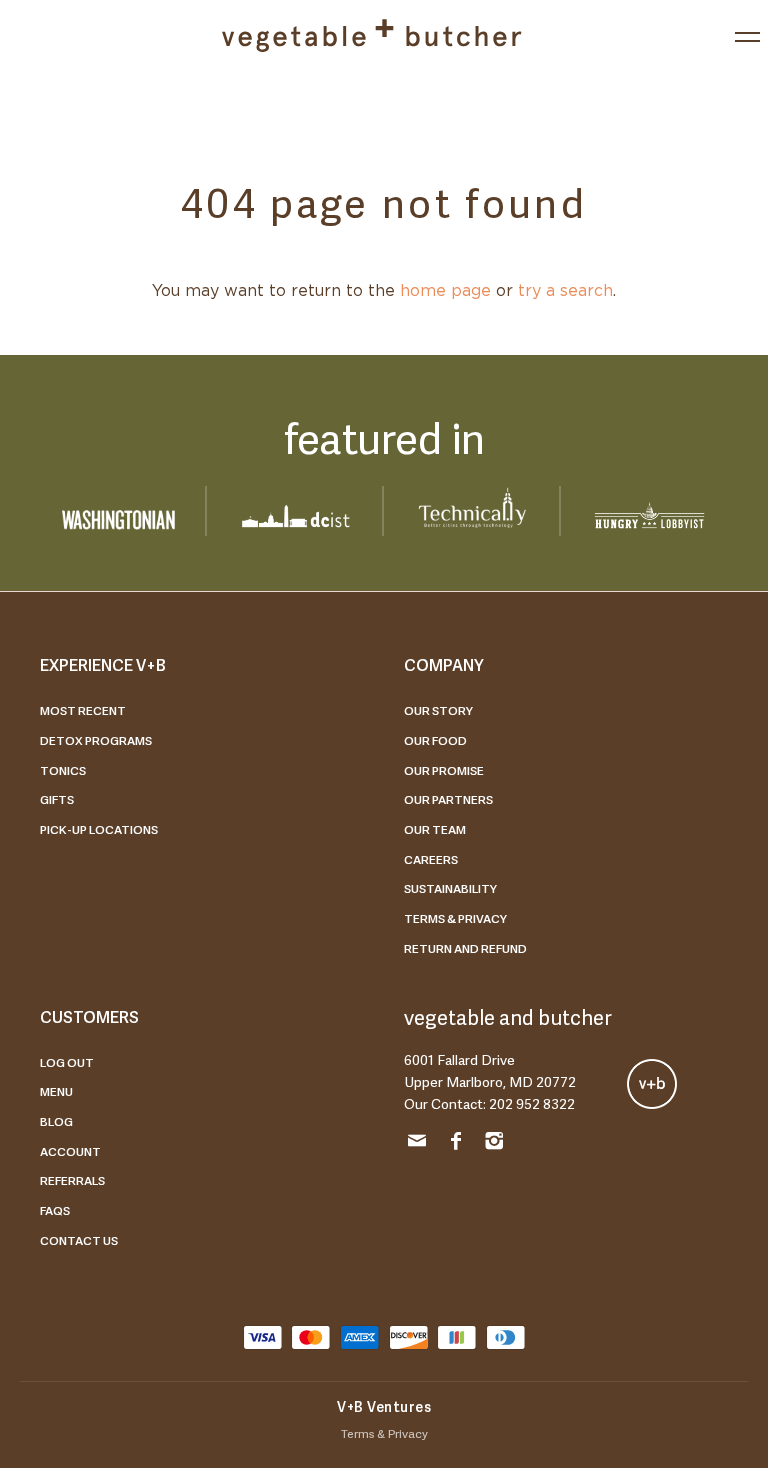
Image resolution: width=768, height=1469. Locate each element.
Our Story (438, 710)
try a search (565, 291)
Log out (67, 1062)
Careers (431, 859)
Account (70, 1151)
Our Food (435, 740)
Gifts (57, 799)
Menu (56, 1091)
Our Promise (444, 770)
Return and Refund (465, 948)
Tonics (63, 770)
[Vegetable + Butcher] (371, 35)
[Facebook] (456, 1144)
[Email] (417, 1144)
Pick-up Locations (99, 829)
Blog (56, 1121)
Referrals (72, 1180)
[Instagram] (494, 1144)
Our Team (435, 829)
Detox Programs (96, 740)
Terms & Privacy (455, 918)
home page (445, 291)
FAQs (55, 1210)
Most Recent (83, 710)
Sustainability (450, 888)
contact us (79, 1240)
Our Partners (448, 799)
